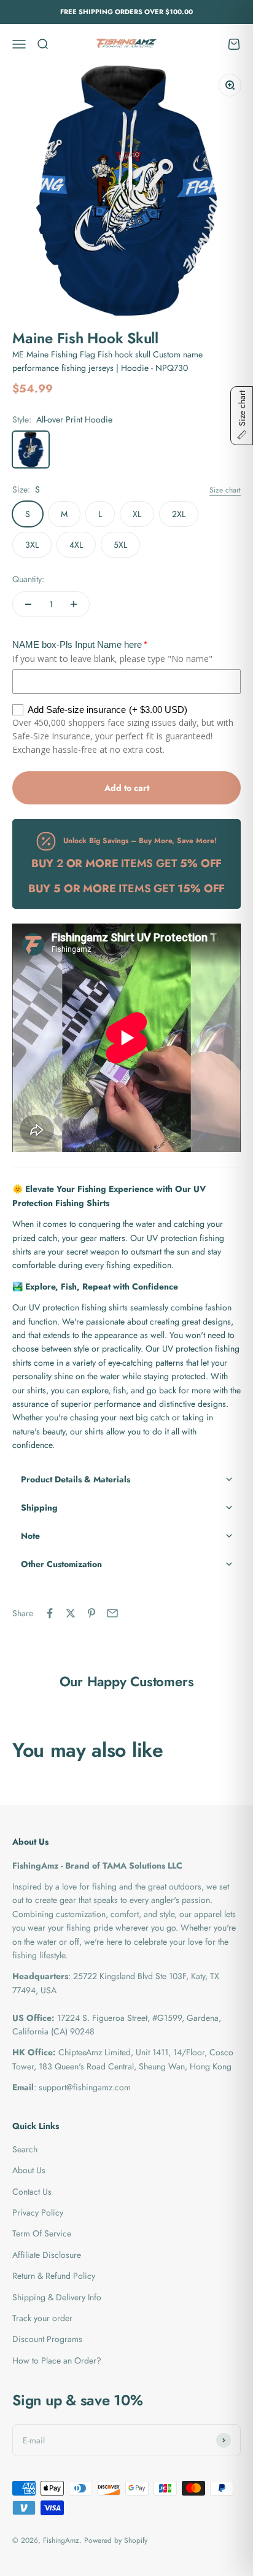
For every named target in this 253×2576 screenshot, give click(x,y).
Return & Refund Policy (54, 2276)
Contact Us (32, 2192)
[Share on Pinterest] (91, 1613)
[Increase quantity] (74, 604)
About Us (29, 2170)
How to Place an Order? (57, 2360)
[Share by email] (112, 1613)
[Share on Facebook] (50, 1613)
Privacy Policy (38, 2212)
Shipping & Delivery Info (57, 2297)
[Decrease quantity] (28, 604)
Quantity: (28, 579)
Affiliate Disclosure (47, 2255)
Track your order (42, 2318)
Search (25, 2149)
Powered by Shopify (116, 2540)
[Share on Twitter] (71, 1613)
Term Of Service (42, 2233)
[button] (126, 1479)
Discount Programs (47, 2339)
